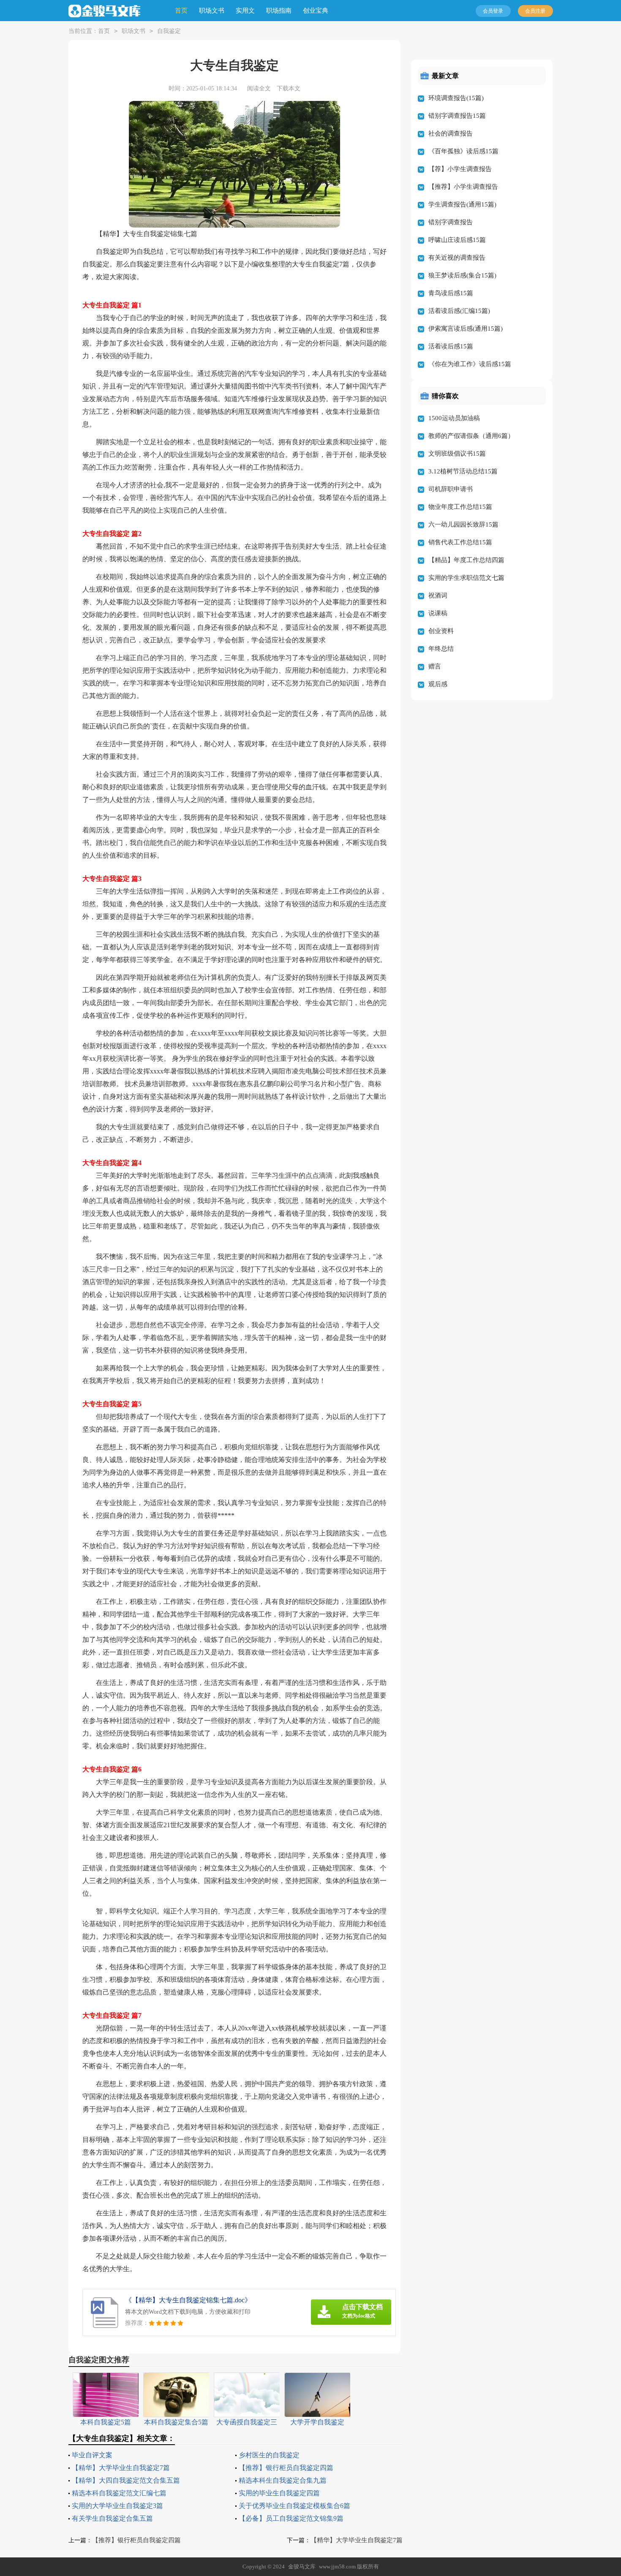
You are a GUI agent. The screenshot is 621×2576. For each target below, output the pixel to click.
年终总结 (441, 649)
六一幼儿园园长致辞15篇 (463, 524)
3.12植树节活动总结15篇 (463, 471)
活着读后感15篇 (451, 346)
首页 (181, 11)
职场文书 (212, 11)
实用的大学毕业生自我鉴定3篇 (117, 2506)
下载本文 (289, 88)
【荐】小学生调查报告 (460, 169)
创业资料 (441, 631)
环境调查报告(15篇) (456, 98)
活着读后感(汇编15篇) (459, 311)
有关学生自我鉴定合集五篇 (112, 2518)
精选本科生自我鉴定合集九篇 (283, 2480)
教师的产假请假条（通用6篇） (471, 436)
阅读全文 (259, 88)
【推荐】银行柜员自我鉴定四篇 (286, 2468)
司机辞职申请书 (451, 489)
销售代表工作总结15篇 (460, 542)
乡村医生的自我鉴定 (269, 2455)
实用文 (245, 11)
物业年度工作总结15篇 (460, 507)
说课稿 (438, 613)
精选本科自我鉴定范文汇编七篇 (119, 2493)
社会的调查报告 (451, 133)
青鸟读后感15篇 (451, 293)
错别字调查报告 (451, 222)
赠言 (435, 666)
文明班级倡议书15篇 (457, 454)
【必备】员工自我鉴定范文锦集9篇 (291, 2518)
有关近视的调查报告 (457, 258)
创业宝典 (316, 11)
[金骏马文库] (104, 11)
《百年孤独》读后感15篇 (463, 151)
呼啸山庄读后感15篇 (457, 240)
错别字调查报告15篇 (457, 116)
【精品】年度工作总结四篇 (466, 560)
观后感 (438, 684)
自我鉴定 (169, 31)
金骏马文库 (302, 2566)
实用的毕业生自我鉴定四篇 (279, 2493)
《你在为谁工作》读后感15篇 (470, 364)
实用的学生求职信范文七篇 (466, 578)
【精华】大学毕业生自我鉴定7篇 (121, 2468)
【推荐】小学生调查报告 (463, 187)
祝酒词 (438, 595)
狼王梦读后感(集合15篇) (462, 275)
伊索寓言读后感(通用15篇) (466, 329)
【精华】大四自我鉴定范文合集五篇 (126, 2480)
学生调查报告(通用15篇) (462, 204)
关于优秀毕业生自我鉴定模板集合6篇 (294, 2506)
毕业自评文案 (92, 2455)
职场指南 (279, 11)
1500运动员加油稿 (454, 418)
